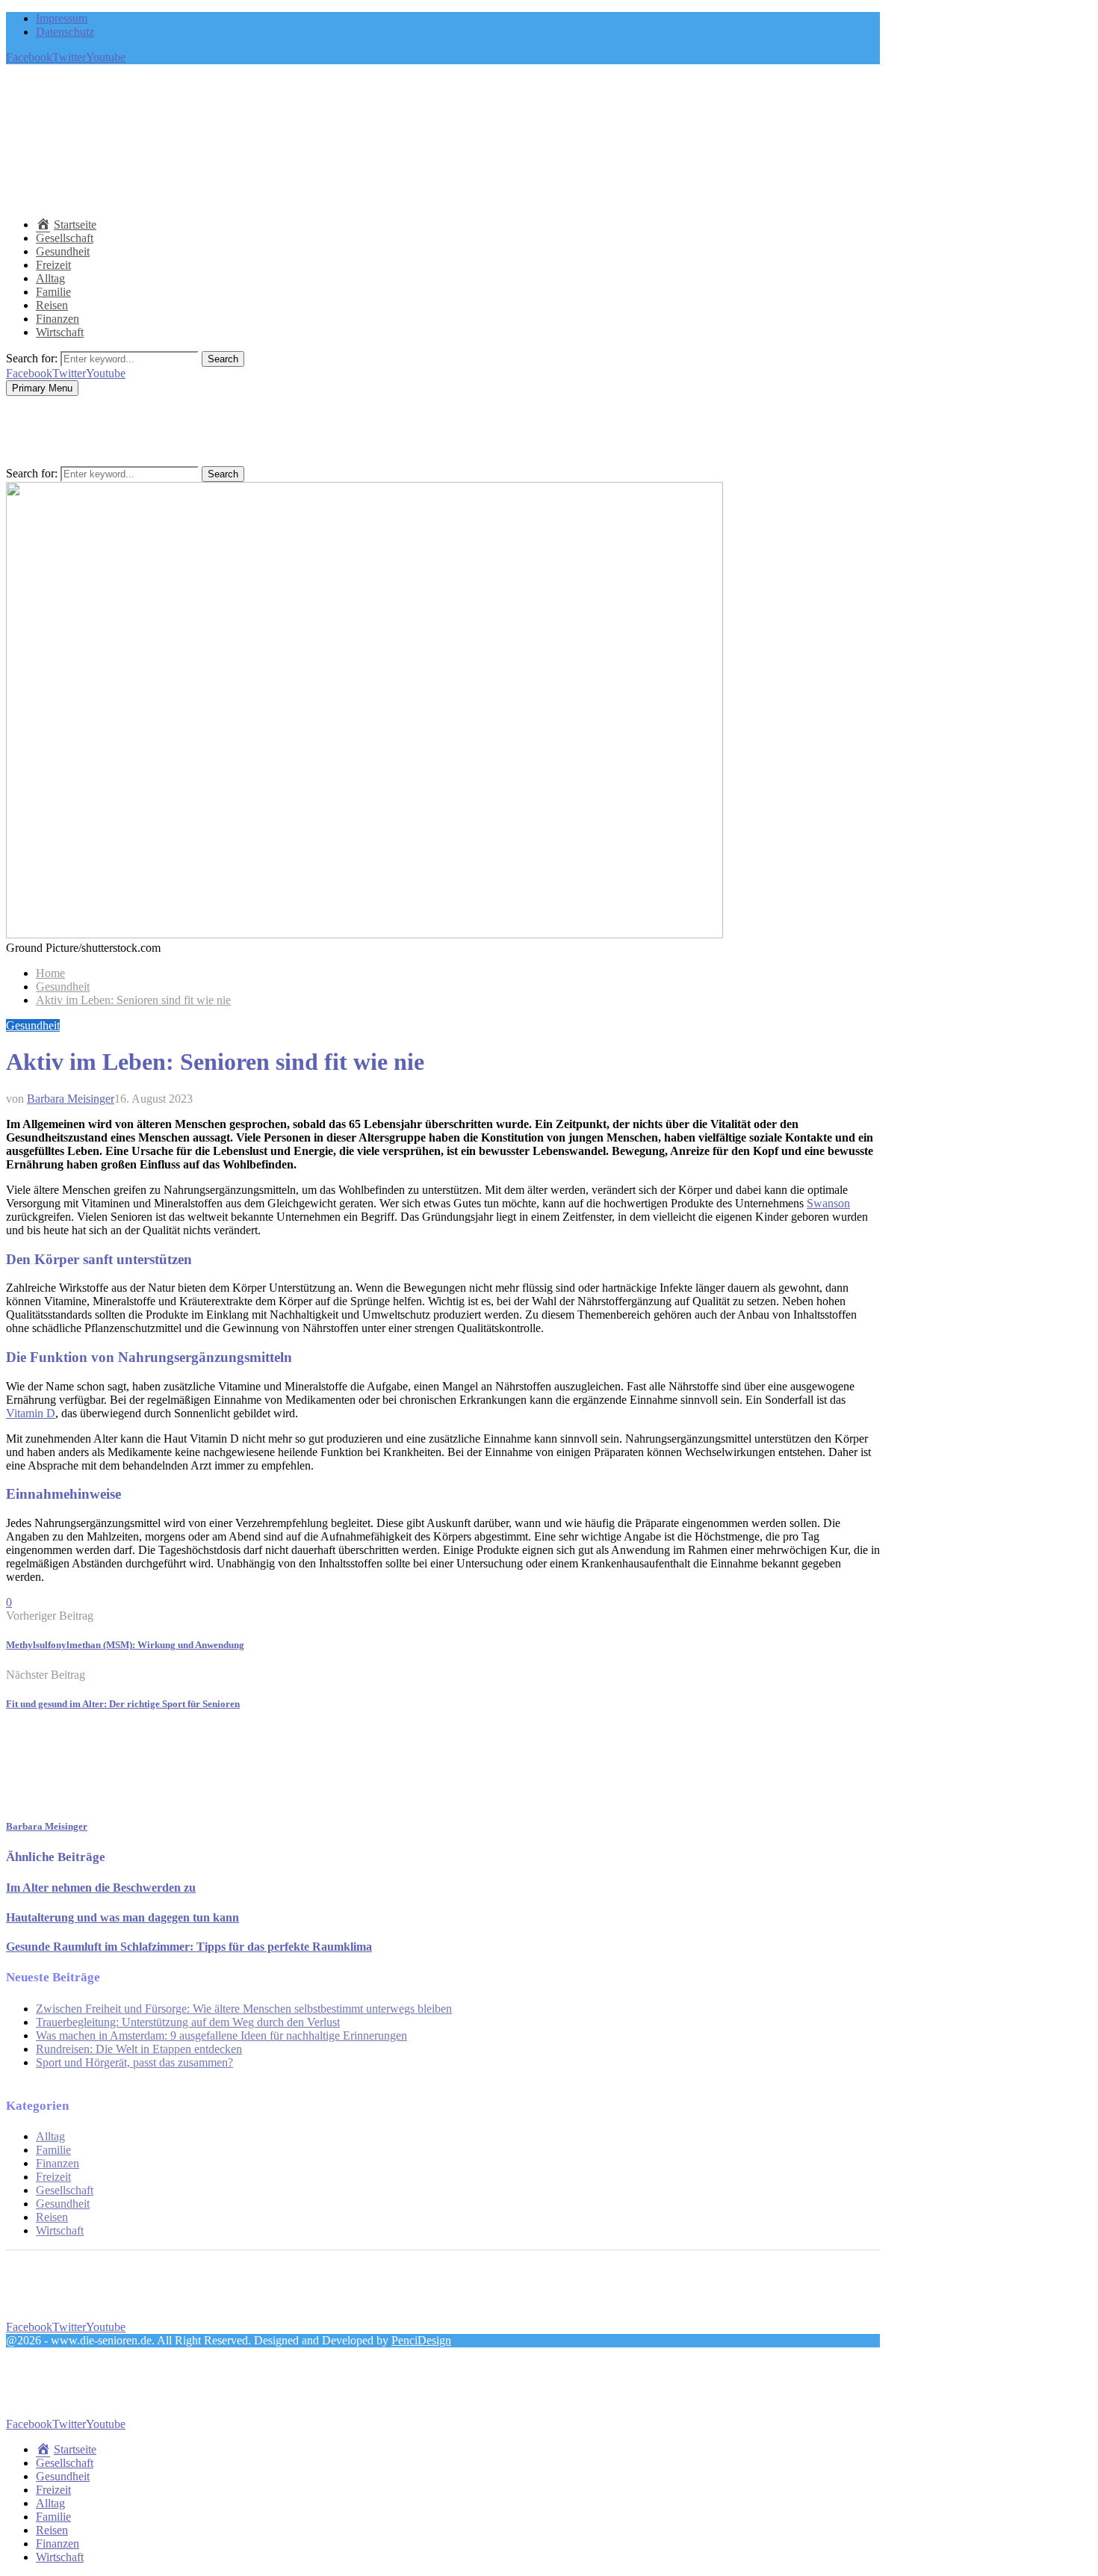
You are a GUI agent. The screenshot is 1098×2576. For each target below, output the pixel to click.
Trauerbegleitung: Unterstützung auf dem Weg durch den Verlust (188, 2022)
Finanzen (58, 319)
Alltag (50, 278)
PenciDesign (421, 2340)
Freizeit (53, 265)
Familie (53, 292)
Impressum (62, 18)
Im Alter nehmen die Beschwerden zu (101, 1888)
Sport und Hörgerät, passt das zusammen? (134, 2062)
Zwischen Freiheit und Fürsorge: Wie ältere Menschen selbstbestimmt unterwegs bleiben (244, 2009)
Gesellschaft (65, 238)
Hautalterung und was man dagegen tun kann (122, 1917)
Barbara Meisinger (71, 1099)
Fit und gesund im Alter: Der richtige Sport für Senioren (123, 1704)
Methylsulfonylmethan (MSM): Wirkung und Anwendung (125, 1645)
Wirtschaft (60, 332)
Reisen (52, 305)
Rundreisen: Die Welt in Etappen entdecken (139, 2049)
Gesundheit (63, 251)
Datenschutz (65, 32)
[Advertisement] (278, 170)
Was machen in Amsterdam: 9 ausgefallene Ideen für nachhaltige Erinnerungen (221, 2035)
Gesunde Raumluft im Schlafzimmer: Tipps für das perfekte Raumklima (189, 1947)
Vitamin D (31, 1413)
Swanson (828, 1203)
